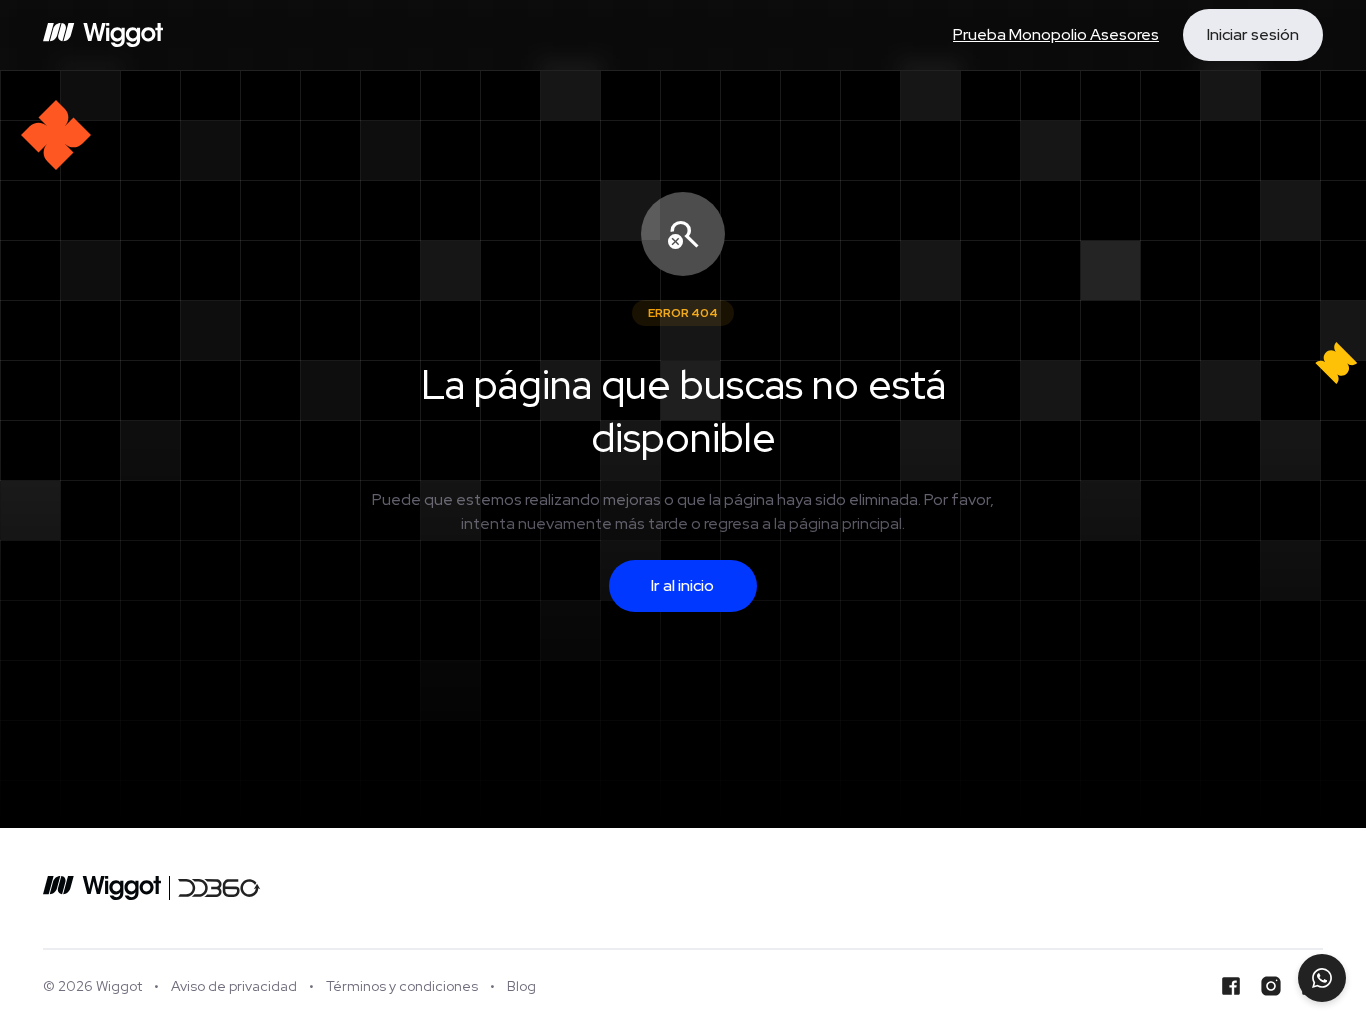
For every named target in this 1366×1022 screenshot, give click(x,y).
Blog (521, 986)
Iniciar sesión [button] (1253, 34)
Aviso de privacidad (234, 986)
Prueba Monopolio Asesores (1056, 34)
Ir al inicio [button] (682, 585)
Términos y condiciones (402, 986)
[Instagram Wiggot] (1271, 986)
